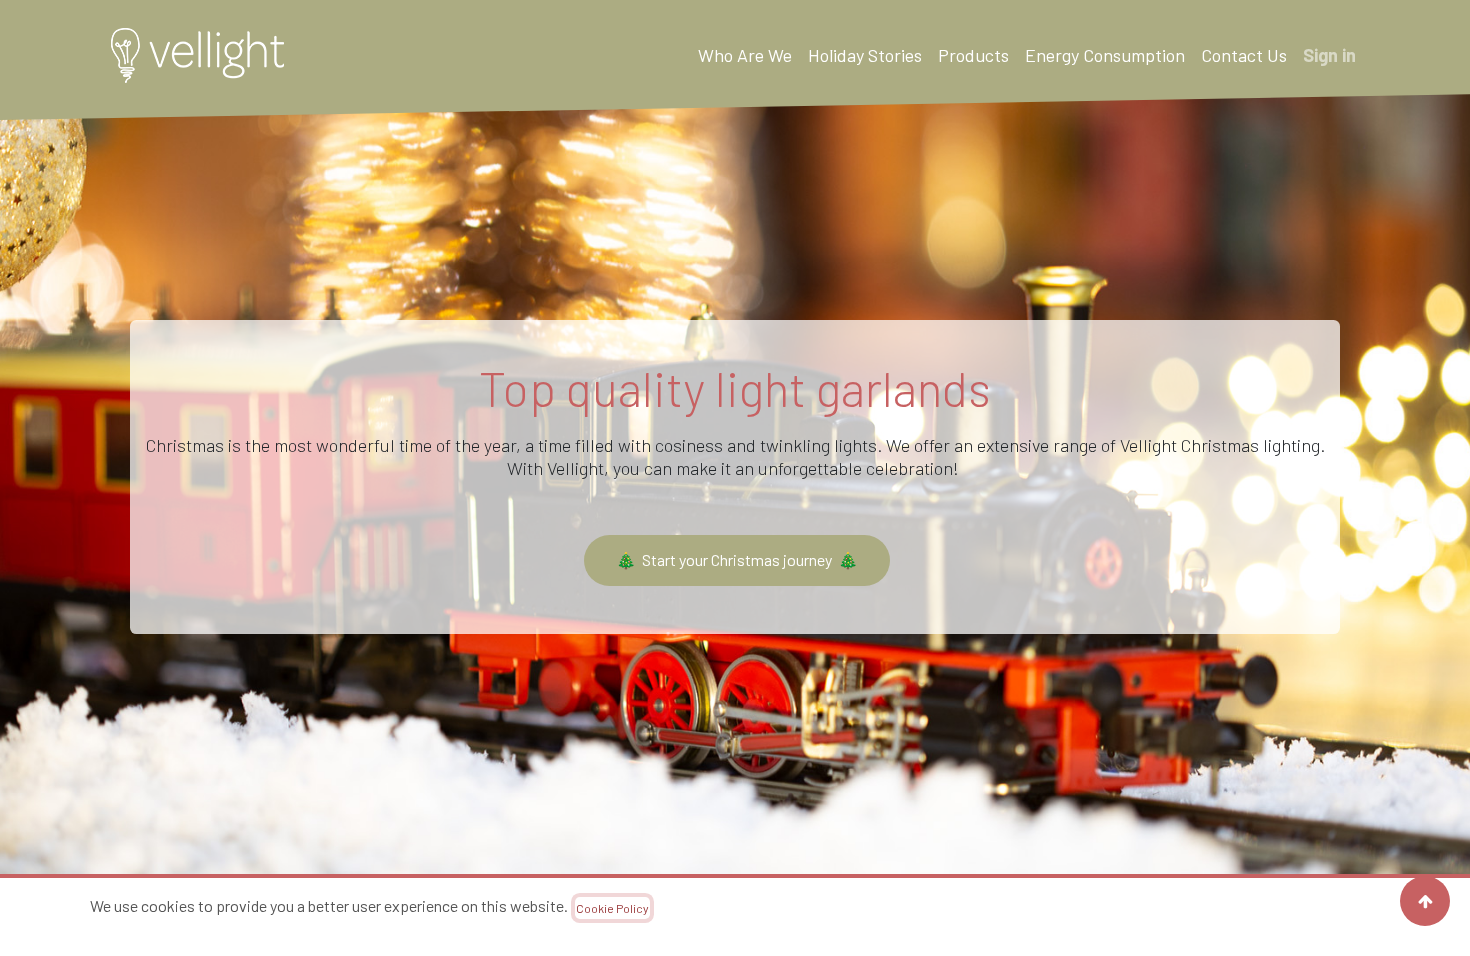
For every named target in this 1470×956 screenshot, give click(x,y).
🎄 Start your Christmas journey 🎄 (737, 559)
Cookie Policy (612, 908)
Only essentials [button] (1201, 917)
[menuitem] (745, 55)
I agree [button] (1329, 917)
